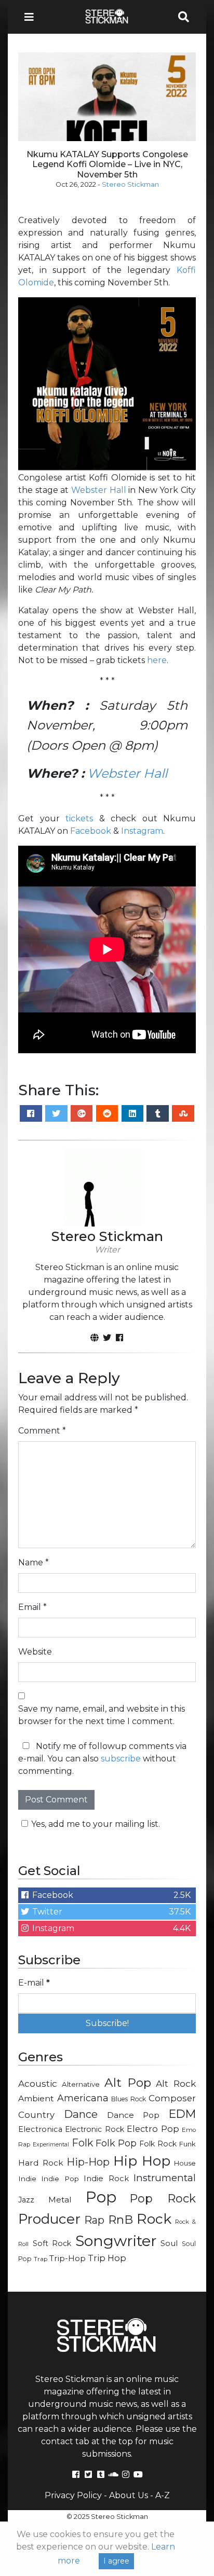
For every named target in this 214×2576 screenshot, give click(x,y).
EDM (182, 2114)
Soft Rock (52, 2243)
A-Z (163, 2495)
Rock (154, 2219)
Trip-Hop (68, 2258)
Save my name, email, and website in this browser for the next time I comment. (102, 1715)
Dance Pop (133, 2115)
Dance (81, 2114)
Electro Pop (153, 2129)
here (157, 660)
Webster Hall (99, 490)
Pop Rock (163, 2198)
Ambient (36, 2098)
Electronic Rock (94, 2129)
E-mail (34, 1983)
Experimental (51, 2145)
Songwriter (116, 2241)
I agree (116, 2561)
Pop (101, 2197)
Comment (42, 1431)
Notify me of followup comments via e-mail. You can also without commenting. (102, 1759)
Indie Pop (60, 2179)
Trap (41, 2259)
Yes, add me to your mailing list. (96, 1824)
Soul (169, 2243)
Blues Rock (129, 2099)
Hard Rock (41, 2163)
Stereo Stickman (130, 184)
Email (32, 1607)
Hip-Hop (88, 2162)
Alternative (81, 2084)
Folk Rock (158, 2144)
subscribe (121, 1759)
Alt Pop (128, 2083)
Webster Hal (126, 773)
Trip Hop (107, 2258)
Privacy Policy (73, 2495)
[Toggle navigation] (32, 17)
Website (35, 1652)
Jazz (26, 2200)
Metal (60, 2200)
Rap (94, 2220)
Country (36, 2115)
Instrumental (165, 2178)
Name (34, 1562)
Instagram (142, 831)
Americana (83, 2098)
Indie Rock (106, 2179)
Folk (82, 2143)
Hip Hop (142, 2161)
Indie (27, 2179)
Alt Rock (176, 2083)
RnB (121, 2220)
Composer (172, 2098)
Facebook (91, 831)
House (185, 2163)
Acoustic (38, 2083)
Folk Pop (116, 2143)
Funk (188, 2144)
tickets (79, 818)
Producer (49, 2219)
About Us (129, 2495)
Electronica (40, 2129)
